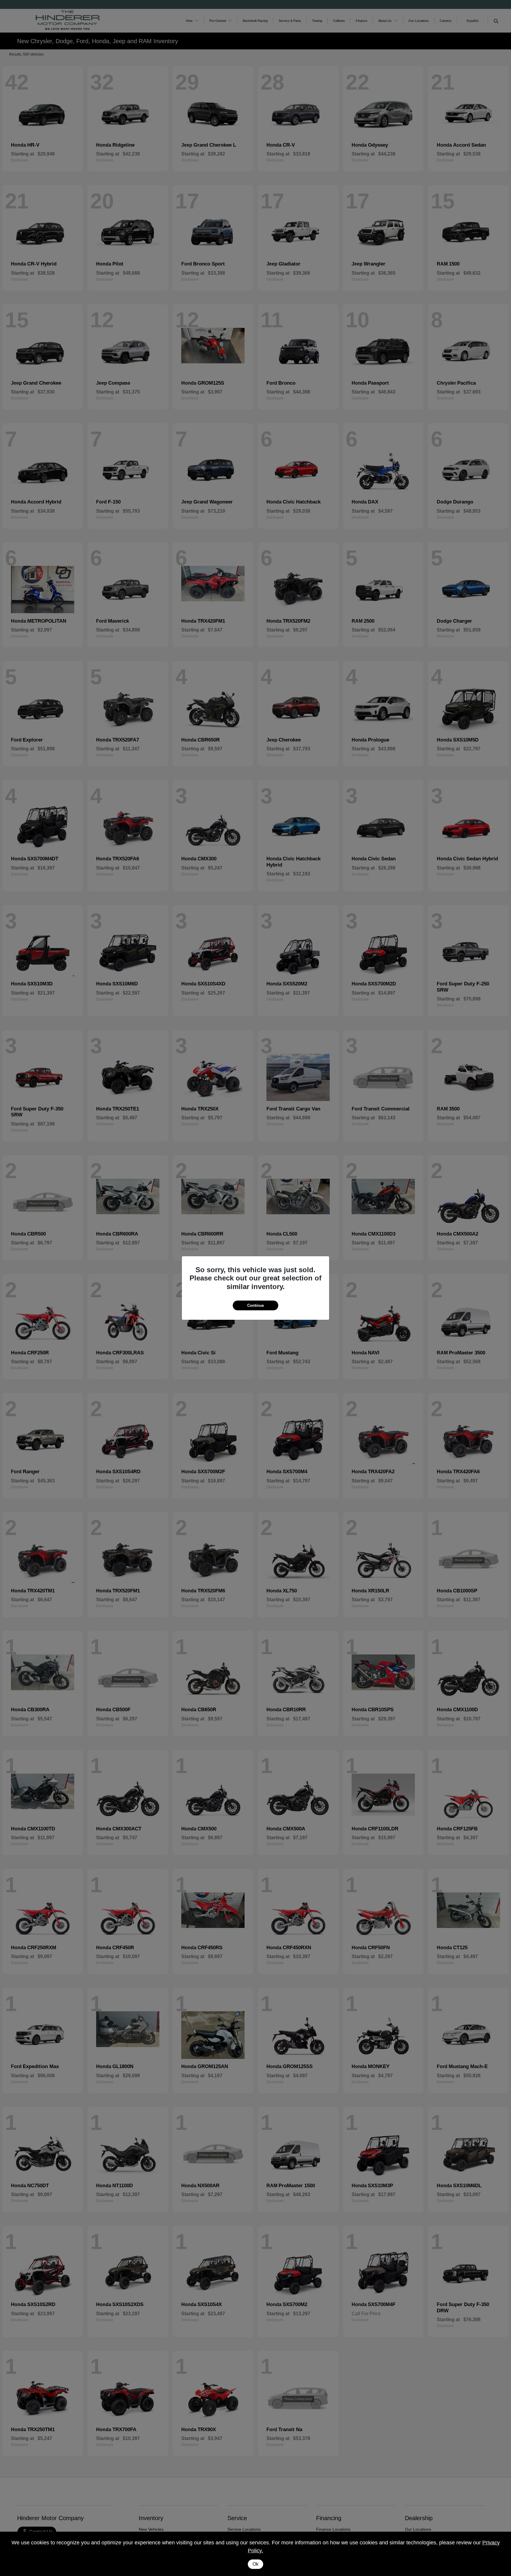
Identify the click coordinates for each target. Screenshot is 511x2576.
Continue (256, 1305)
